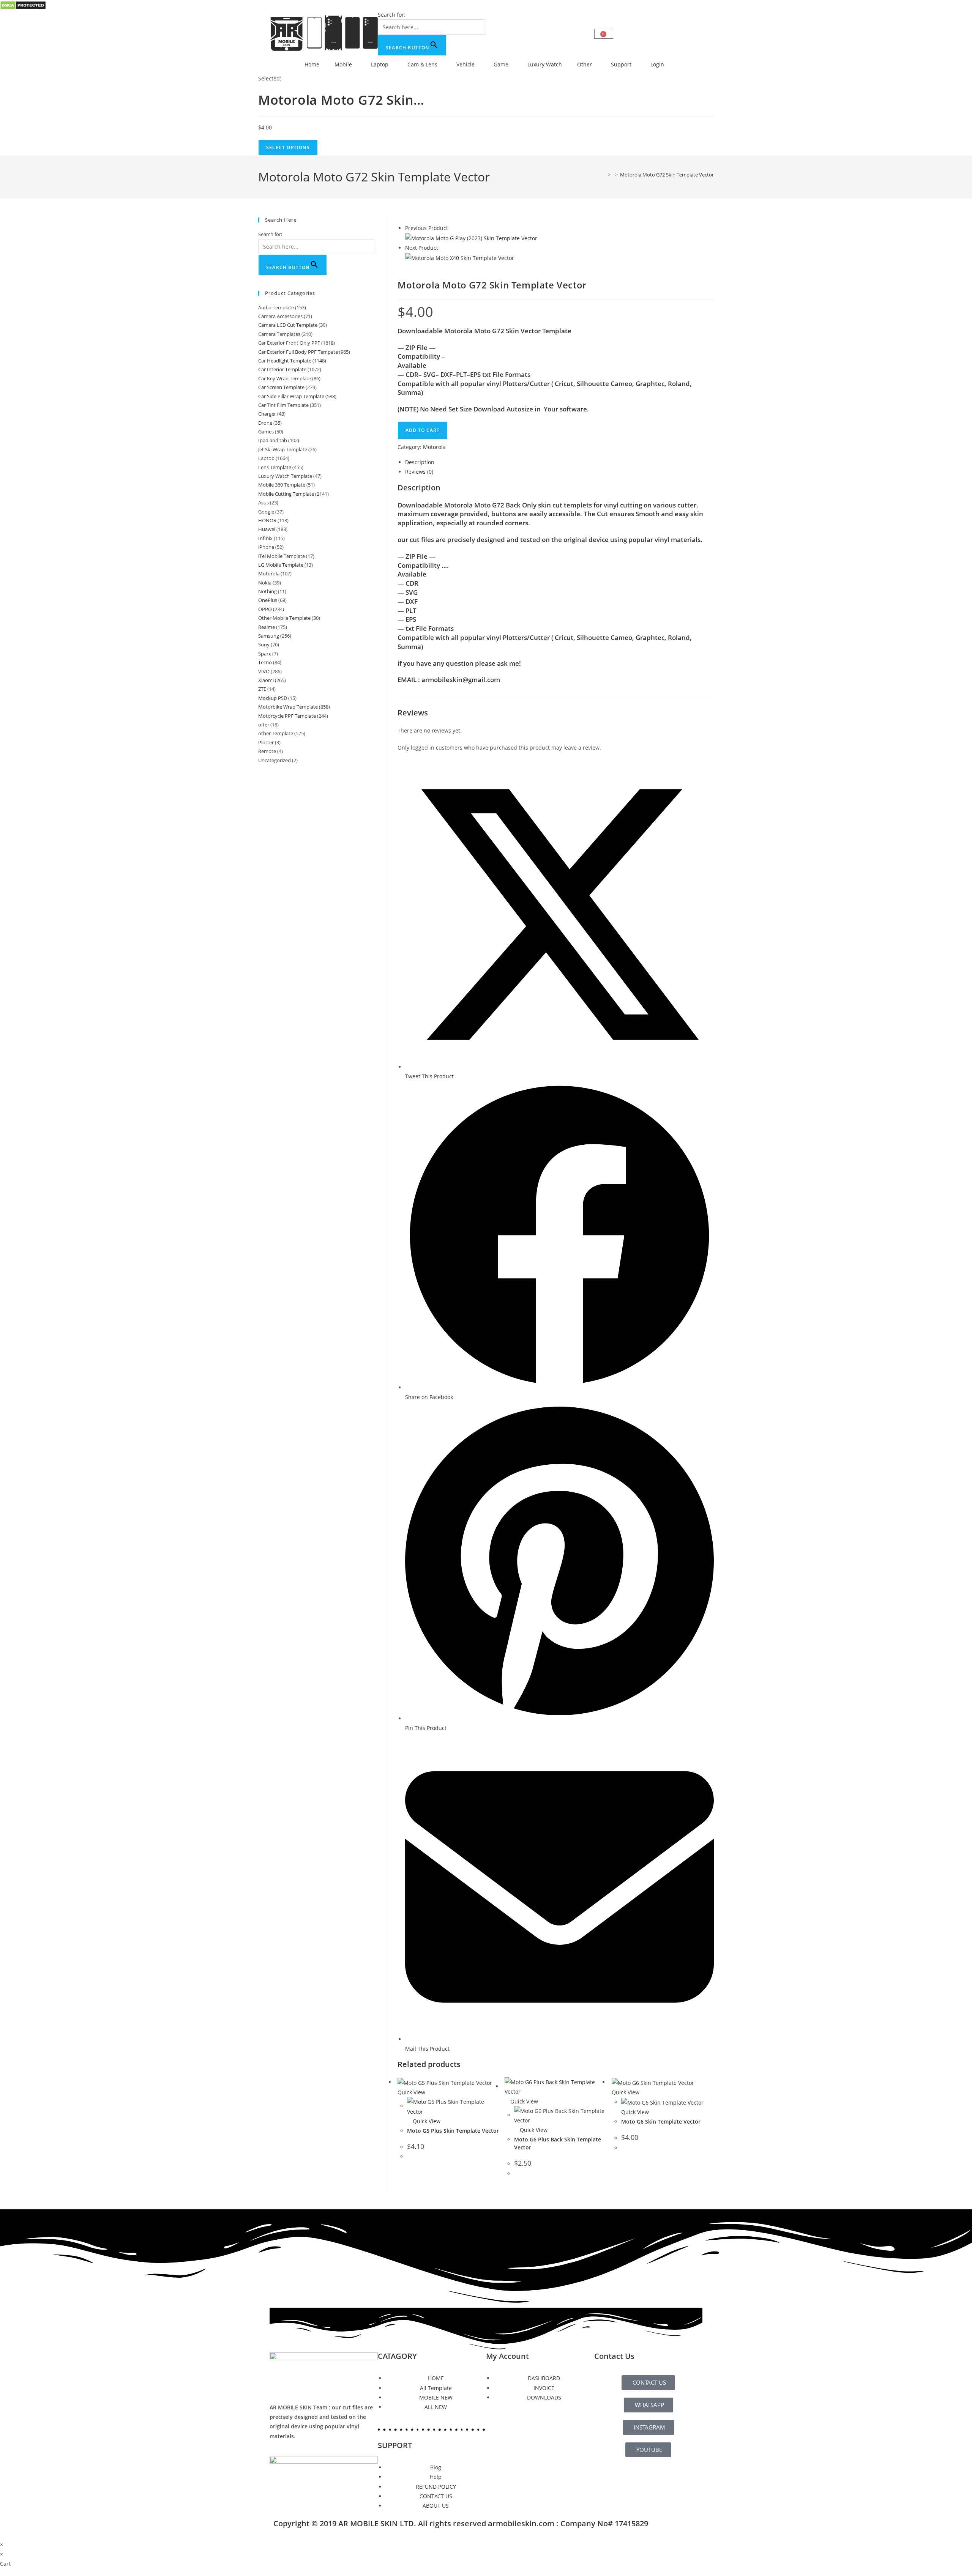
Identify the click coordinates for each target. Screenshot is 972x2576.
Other (585, 64)
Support (621, 64)
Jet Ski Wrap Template (283, 449)
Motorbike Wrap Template (288, 707)
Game (501, 64)
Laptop (380, 64)
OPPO (265, 609)
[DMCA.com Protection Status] (23, 5)
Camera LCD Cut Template (288, 325)
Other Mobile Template (284, 618)
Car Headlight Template (285, 361)
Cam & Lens (422, 64)
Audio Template (276, 307)
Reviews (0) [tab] (419, 472)
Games (266, 432)
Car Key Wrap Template (285, 378)
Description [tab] (420, 462)
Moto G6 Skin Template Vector (661, 2121)
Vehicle (465, 64)
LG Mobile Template (281, 565)
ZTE (262, 689)
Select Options (288, 147)
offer (264, 725)
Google (266, 512)
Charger (267, 414)
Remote (267, 751)
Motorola (434, 447)
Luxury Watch (545, 64)
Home (312, 64)
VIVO (264, 671)
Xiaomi (266, 680)
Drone (265, 423)
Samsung (269, 636)
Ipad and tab (273, 440)
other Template (276, 733)
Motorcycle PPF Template (287, 716)
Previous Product (427, 228)
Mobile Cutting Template (286, 494)
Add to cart (423, 430)
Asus (264, 503)
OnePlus (268, 600)
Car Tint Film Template (283, 405)
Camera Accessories (280, 316)
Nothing (267, 591)
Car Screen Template (281, 387)
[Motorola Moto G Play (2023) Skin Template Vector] (471, 237)
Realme (267, 627)
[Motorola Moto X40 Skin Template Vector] (460, 257)
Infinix (265, 538)
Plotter (266, 742)
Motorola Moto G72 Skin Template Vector (667, 175)
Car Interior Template (282, 369)
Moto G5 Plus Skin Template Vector (453, 2131)
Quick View (426, 2121)
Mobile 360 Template (282, 485)
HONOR (267, 520)
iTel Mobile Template (282, 556)
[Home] (604, 175)
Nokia (265, 583)
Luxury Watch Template (285, 476)
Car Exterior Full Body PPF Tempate (298, 352)
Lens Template (275, 467)
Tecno (265, 662)
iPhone (266, 547)
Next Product (422, 248)
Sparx (265, 654)
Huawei (267, 529)
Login (657, 64)
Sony (264, 644)
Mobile (343, 64)
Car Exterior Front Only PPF (289, 343)
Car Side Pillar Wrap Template (291, 396)
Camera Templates (279, 334)
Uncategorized (275, 760)
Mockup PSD (273, 698)
